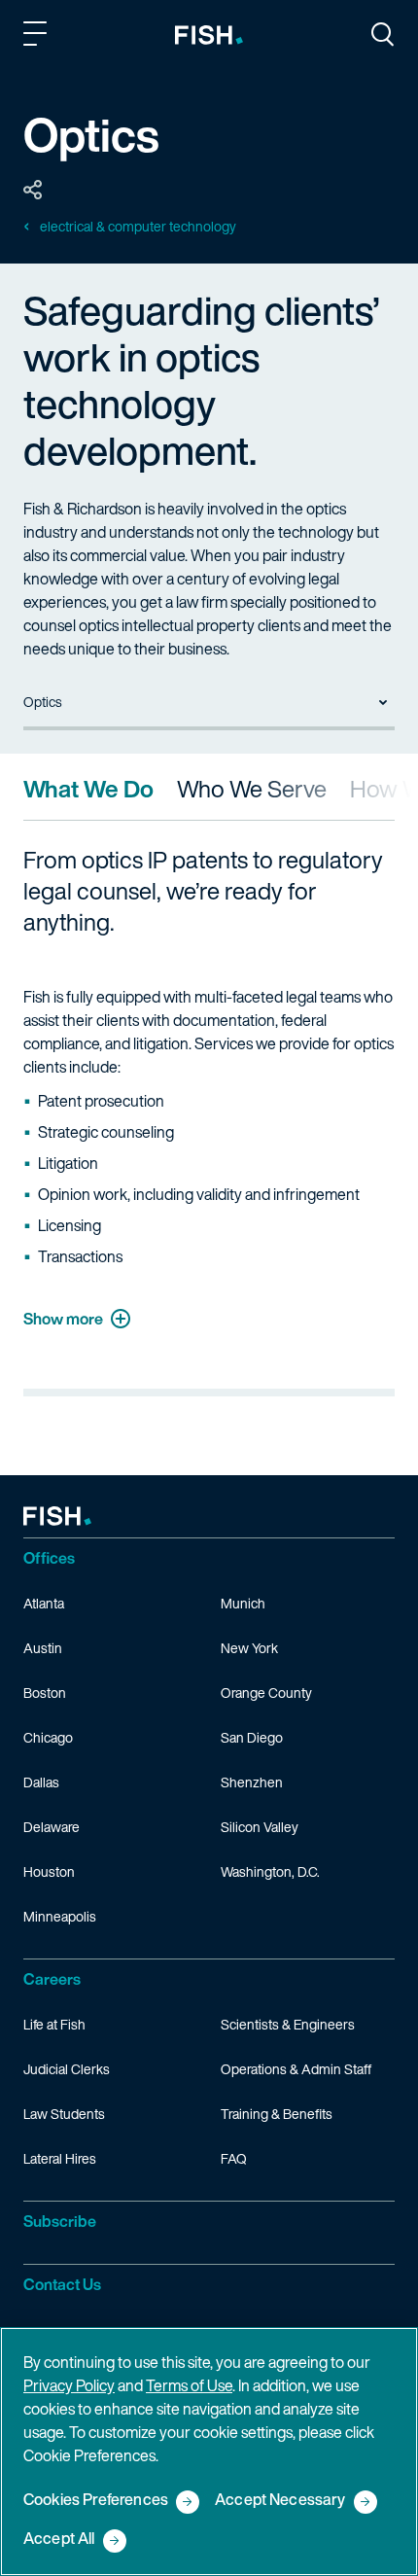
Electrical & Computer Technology (138, 227)
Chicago (48, 1737)
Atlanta (44, 1603)
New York (249, 1648)
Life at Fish (54, 2024)
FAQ (234, 2158)
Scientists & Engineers (288, 2024)
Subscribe (60, 2221)
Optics (43, 702)
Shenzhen (252, 1782)
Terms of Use (189, 2385)
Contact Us (62, 2284)
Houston (49, 1871)
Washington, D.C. (270, 1871)
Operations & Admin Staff (296, 2069)
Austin (43, 1648)
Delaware (52, 1827)
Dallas (41, 1782)
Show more (63, 1319)
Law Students (64, 2114)
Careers (52, 1979)
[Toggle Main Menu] (38, 37)
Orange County (266, 1693)
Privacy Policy (69, 2385)
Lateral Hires (60, 2158)
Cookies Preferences (96, 2501)
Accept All (59, 2540)
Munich (243, 1603)
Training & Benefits (277, 2114)
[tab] (88, 789)
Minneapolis (60, 1916)
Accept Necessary (280, 2501)
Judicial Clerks (67, 2069)
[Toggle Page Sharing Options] (33, 191)
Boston (45, 1693)
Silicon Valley (260, 1827)
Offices (49, 1558)
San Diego (252, 1737)
